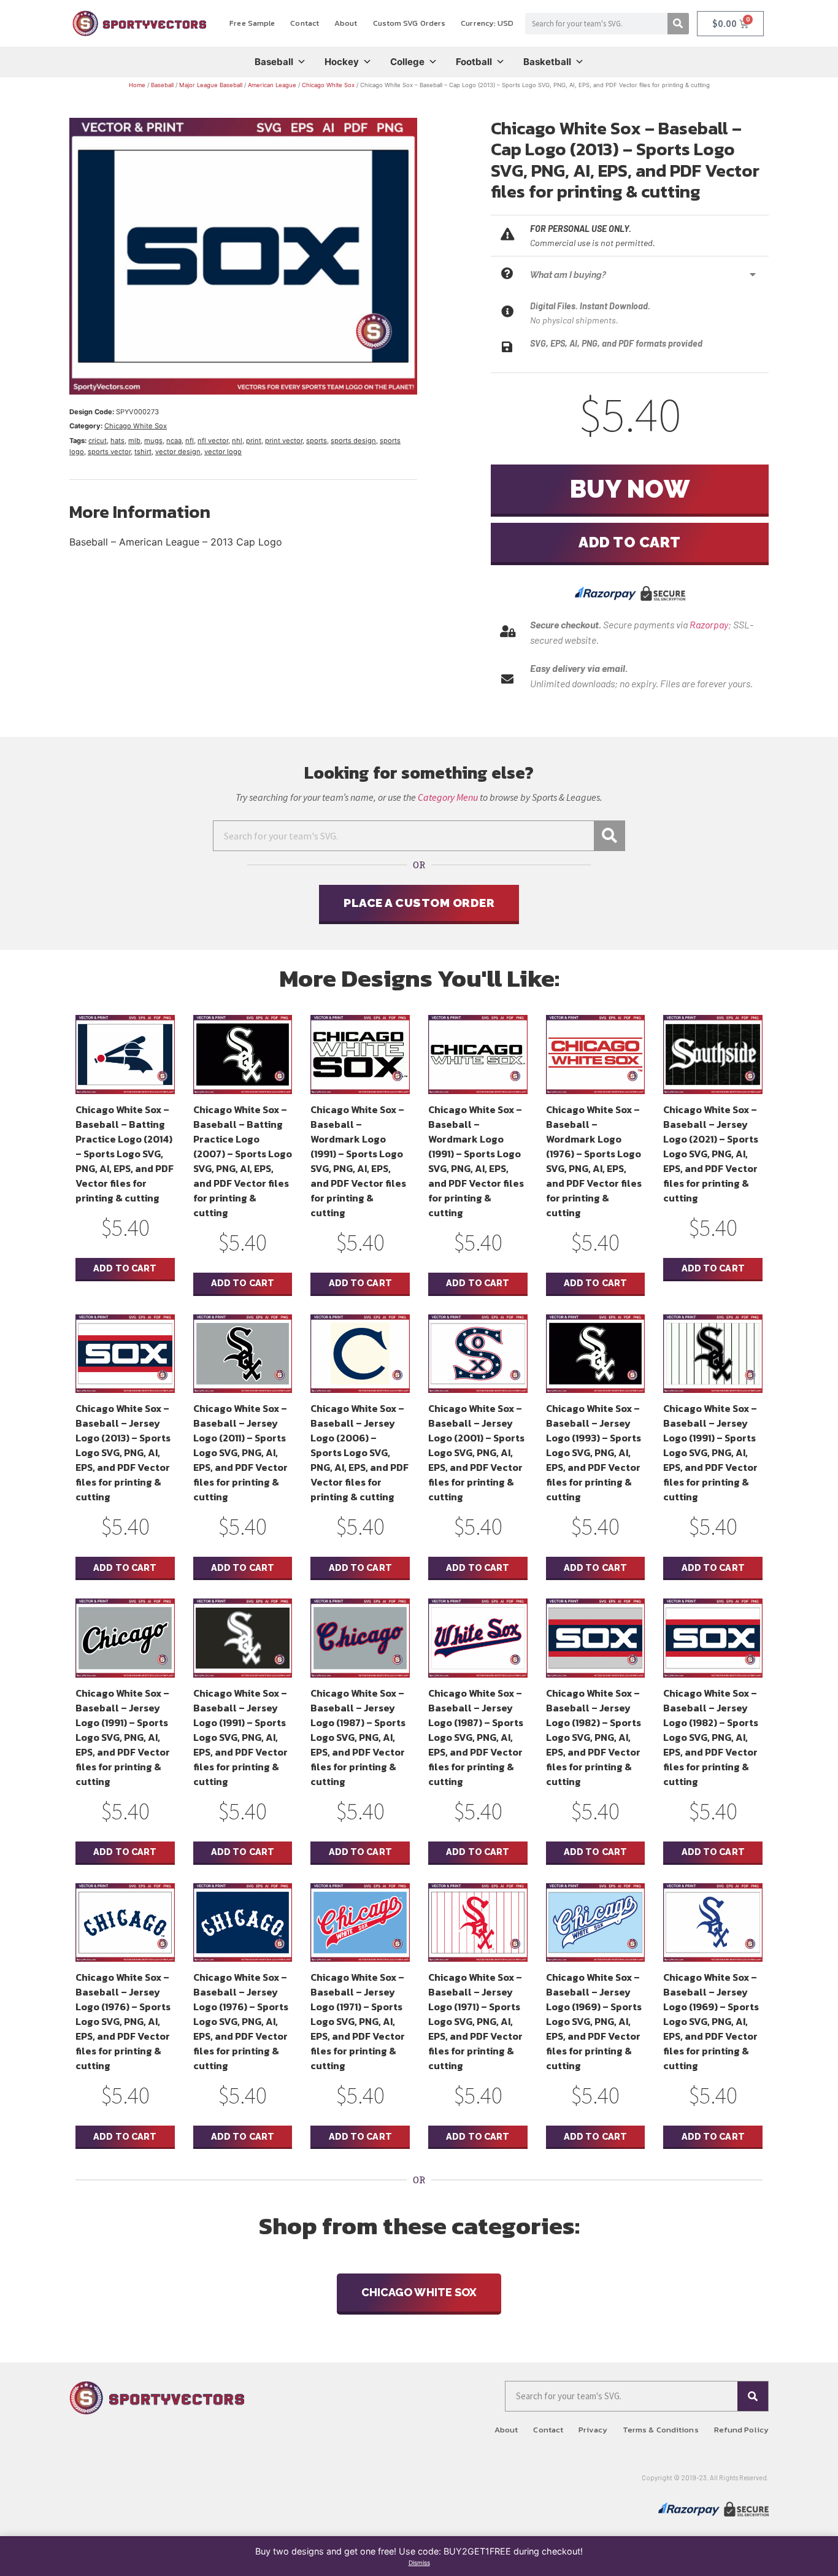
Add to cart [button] (125, 1268)
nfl (190, 441)
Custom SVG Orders (409, 23)
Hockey (342, 62)
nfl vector (213, 441)
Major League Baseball (211, 85)
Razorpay (709, 624)
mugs (153, 441)
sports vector (109, 452)
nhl (237, 441)
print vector (284, 441)
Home (137, 85)
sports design (353, 441)
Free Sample (252, 23)
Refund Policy (741, 2430)
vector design (178, 452)
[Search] (678, 24)
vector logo (223, 452)
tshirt (143, 452)
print (254, 441)
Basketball (547, 62)
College (407, 62)
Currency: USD (487, 23)
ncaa (174, 441)
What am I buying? (568, 275)
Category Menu (448, 797)
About (346, 23)
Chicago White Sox (328, 85)
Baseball (274, 62)
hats (117, 441)
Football (474, 62)
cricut (98, 441)
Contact (305, 23)
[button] (646, 275)
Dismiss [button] (419, 2563)
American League (272, 85)
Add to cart (630, 542)
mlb (134, 441)
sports (317, 441)
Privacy (593, 2430)
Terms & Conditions (661, 2430)
